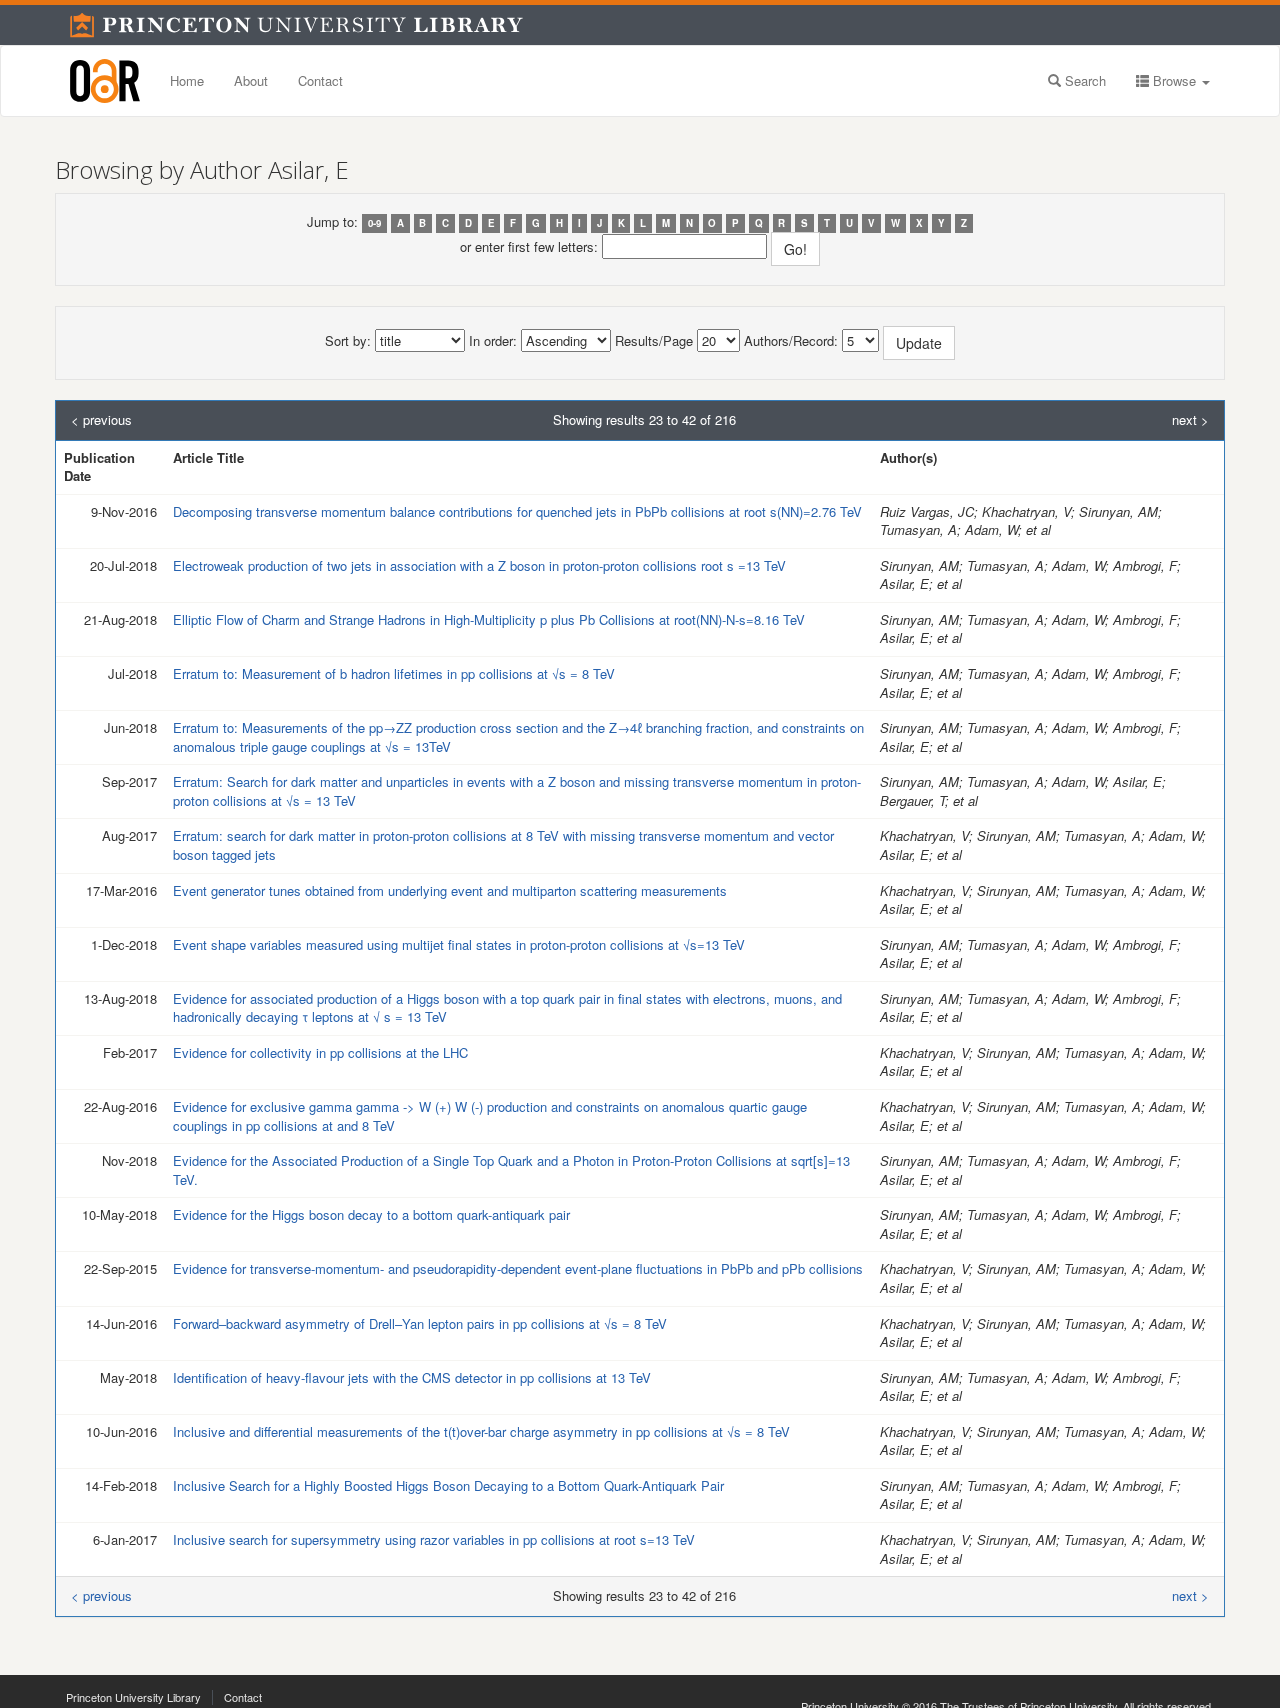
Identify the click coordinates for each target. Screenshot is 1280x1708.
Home (187, 80)
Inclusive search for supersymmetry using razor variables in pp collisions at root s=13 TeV (434, 1539)
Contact (320, 80)
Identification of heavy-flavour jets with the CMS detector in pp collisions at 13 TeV (412, 1377)
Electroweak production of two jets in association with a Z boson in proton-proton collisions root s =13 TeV (479, 565)
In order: (493, 341)
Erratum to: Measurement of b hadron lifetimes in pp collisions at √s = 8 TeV (394, 673)
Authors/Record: (791, 341)
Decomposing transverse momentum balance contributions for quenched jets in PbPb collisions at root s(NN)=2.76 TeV (517, 511)
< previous (101, 420)
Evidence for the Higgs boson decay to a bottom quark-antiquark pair (371, 1214)
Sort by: (348, 341)
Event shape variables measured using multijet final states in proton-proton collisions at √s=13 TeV (459, 944)
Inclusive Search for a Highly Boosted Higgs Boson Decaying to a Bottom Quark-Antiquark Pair (448, 1485)
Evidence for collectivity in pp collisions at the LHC (320, 1052)
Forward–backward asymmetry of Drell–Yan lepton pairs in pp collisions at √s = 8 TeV (420, 1323)
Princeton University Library (133, 1697)
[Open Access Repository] (105, 81)
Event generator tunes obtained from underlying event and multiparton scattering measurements (450, 890)
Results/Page (654, 341)
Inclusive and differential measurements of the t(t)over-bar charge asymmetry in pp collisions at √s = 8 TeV (481, 1431)
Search (1083, 80)
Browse (1174, 80)
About (251, 80)
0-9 (374, 223)
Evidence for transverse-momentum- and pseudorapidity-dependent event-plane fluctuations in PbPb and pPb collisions (518, 1268)
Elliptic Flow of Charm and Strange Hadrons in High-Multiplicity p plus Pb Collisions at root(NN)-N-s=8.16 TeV (489, 619)
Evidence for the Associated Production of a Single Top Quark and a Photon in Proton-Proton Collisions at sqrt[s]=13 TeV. (514, 1170)
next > (1190, 420)
